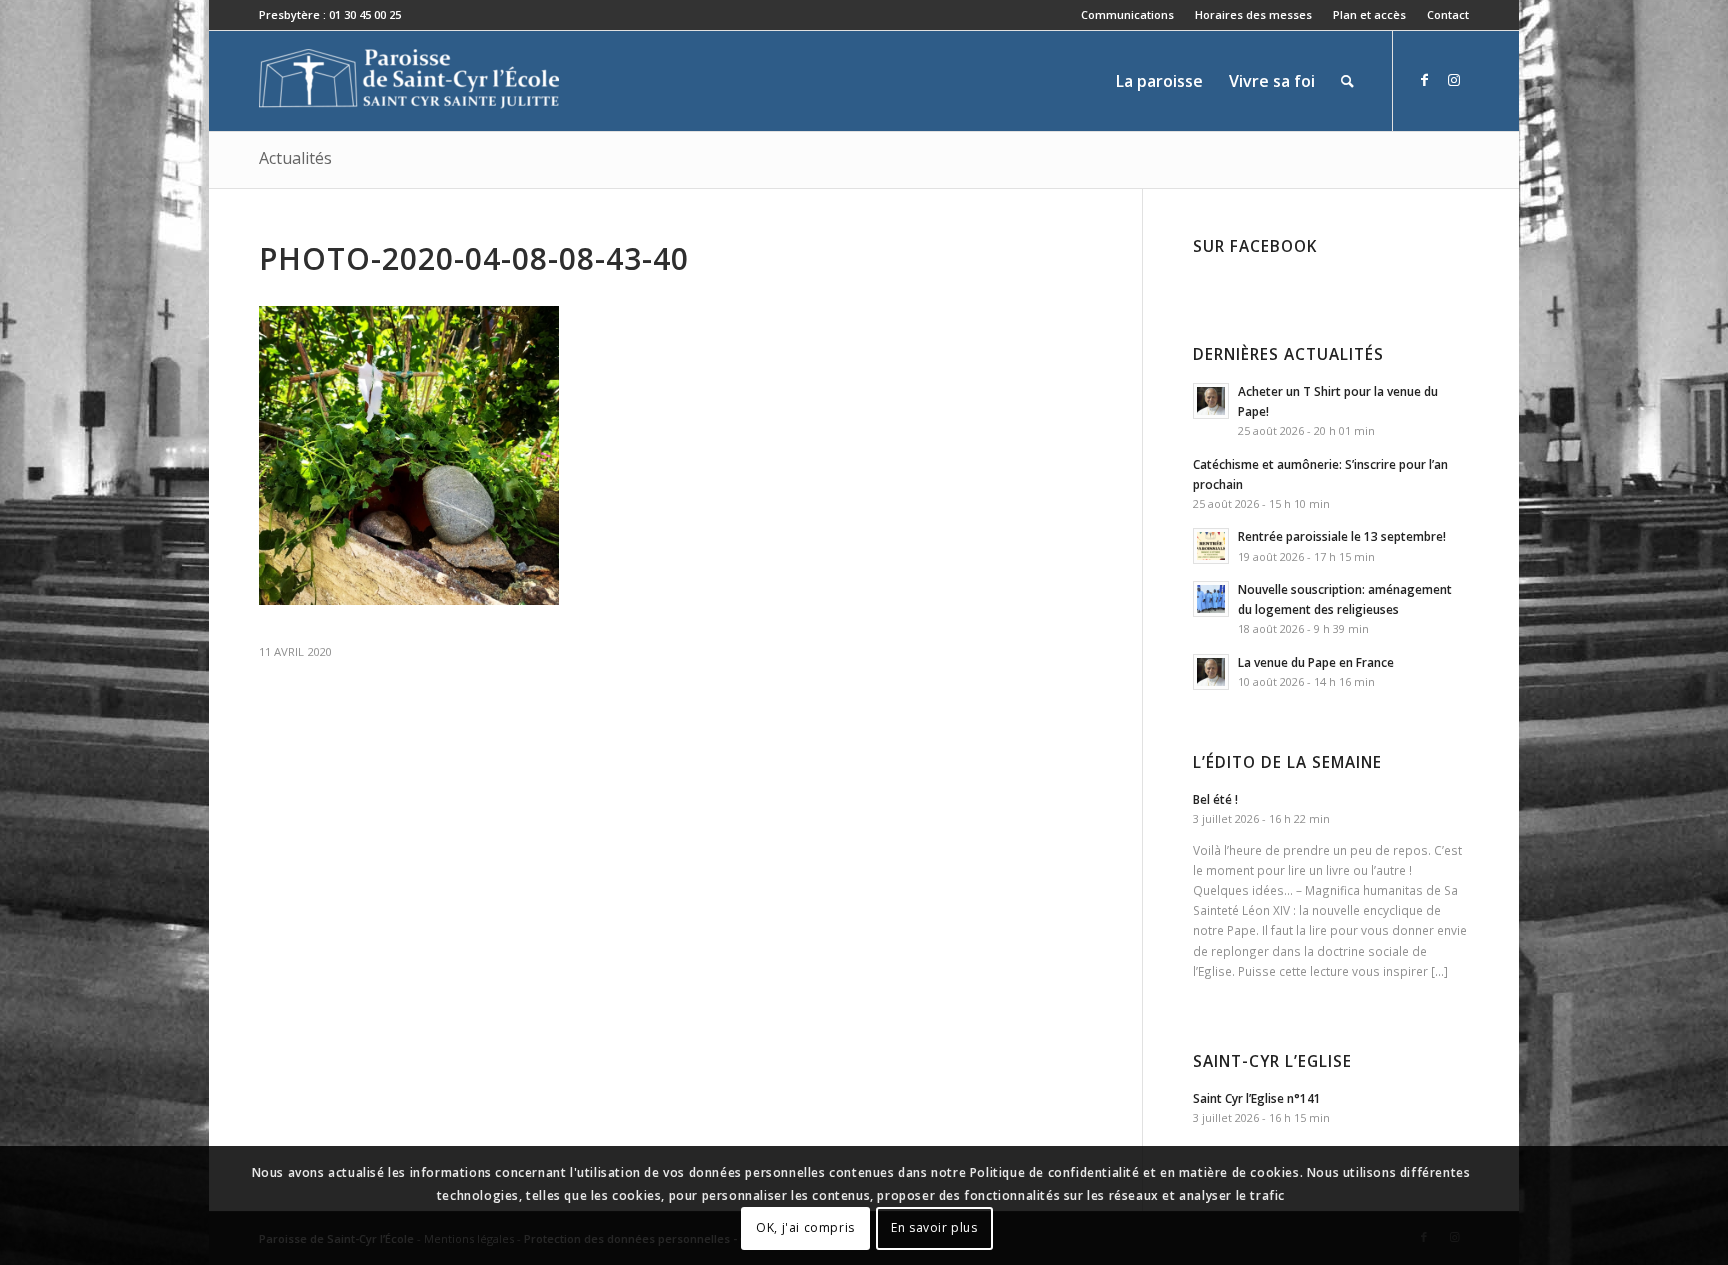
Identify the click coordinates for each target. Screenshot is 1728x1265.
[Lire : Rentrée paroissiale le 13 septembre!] (1211, 546)
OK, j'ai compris (805, 1227)
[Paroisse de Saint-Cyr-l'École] (409, 81)
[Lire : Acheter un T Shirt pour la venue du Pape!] (1211, 401)
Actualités (295, 158)
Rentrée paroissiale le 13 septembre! (1342, 536)
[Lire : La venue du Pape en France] (1211, 672)
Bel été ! (1215, 799)
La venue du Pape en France (1316, 662)
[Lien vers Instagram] (1454, 80)
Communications (1127, 14)
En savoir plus (934, 1227)
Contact (1448, 14)
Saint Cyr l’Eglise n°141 (1257, 1098)
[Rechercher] (1347, 81)
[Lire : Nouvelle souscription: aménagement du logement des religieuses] (1211, 599)
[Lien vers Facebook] (1424, 80)
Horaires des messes (1253, 14)
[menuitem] (1128, 15)
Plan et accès (1369, 14)
